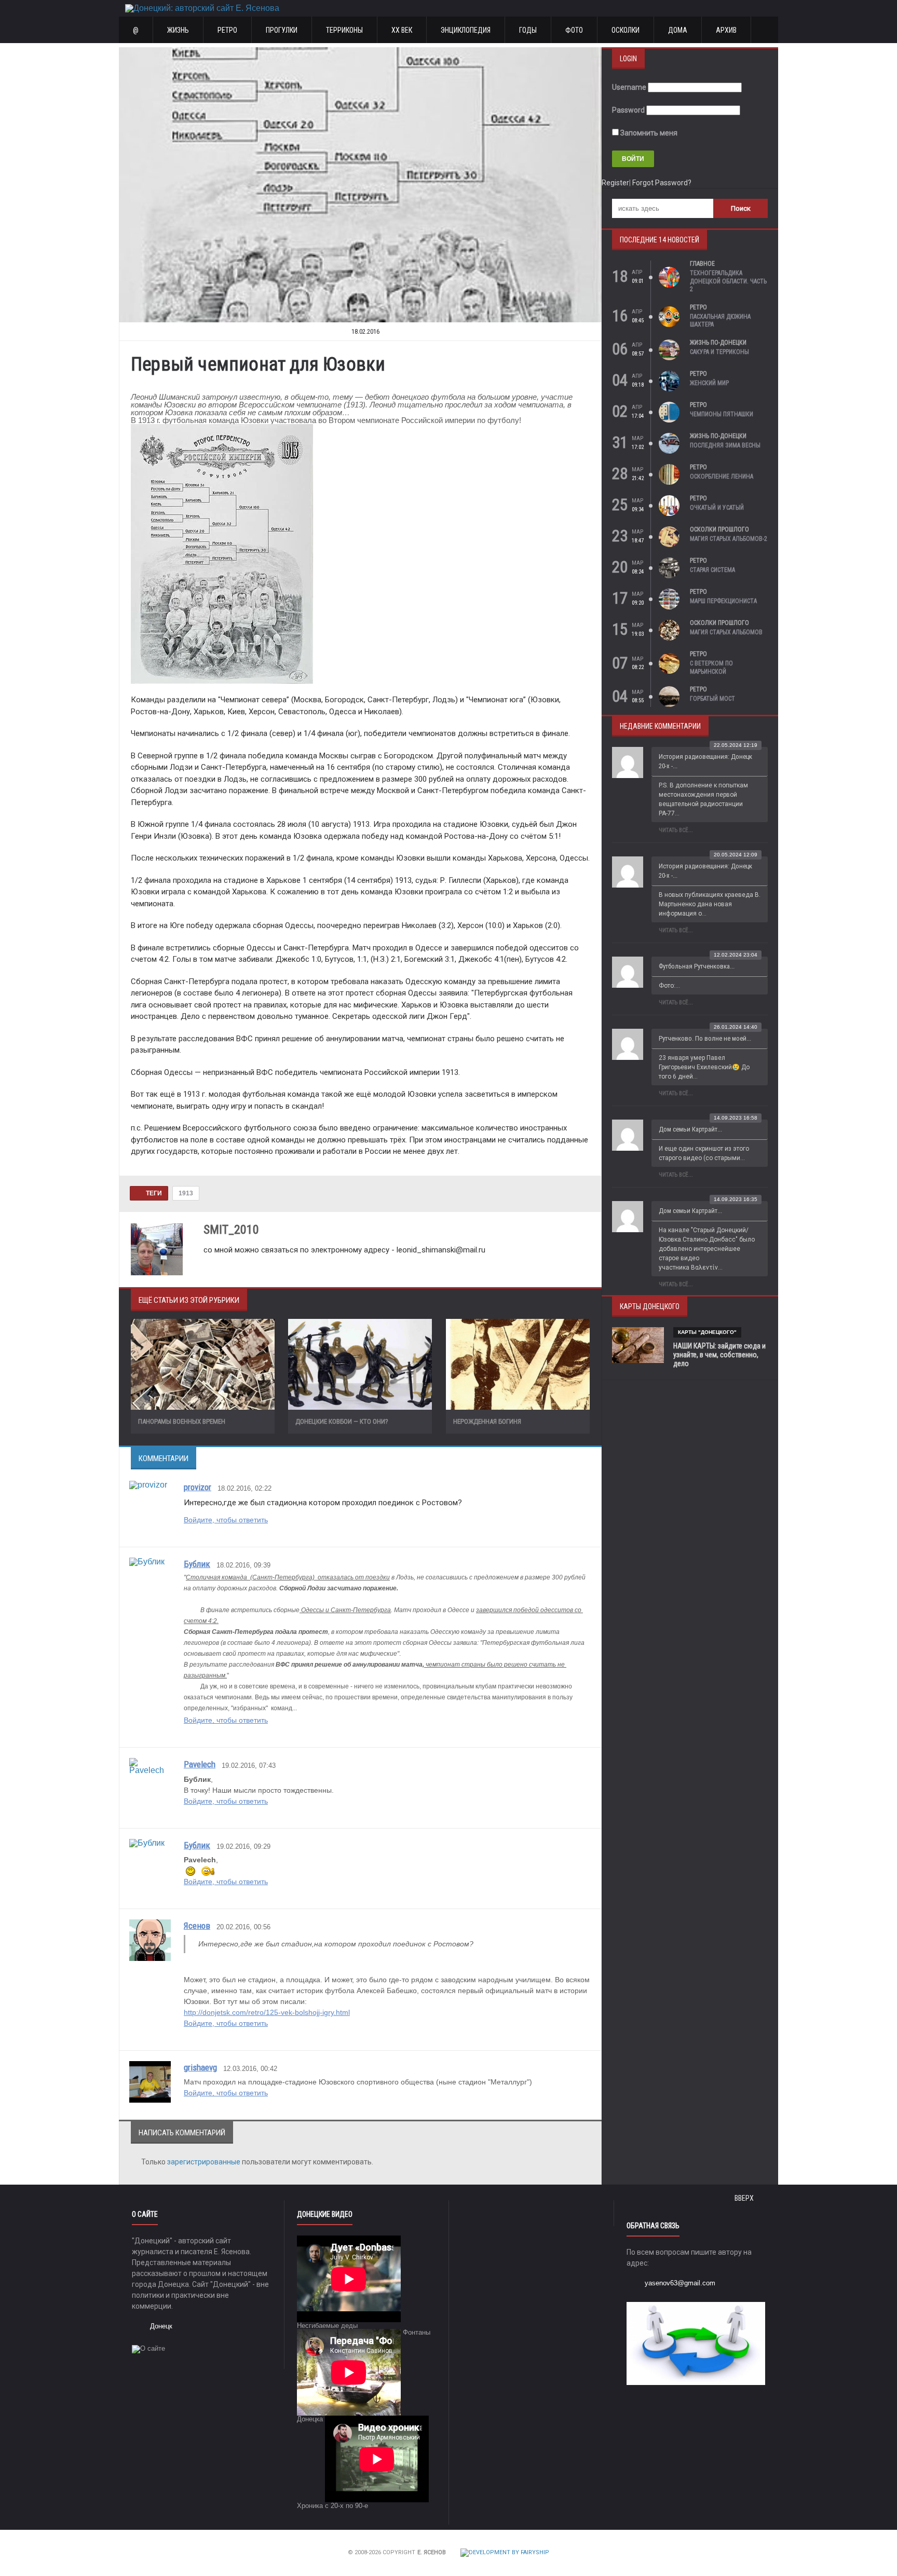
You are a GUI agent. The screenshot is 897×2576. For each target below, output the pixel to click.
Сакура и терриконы (719, 352)
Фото (574, 30)
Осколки (626, 30)
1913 (186, 1193)
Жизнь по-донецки (718, 343)
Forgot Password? (662, 183)
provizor (198, 1487)
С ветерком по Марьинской (711, 667)
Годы (528, 30)
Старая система (712, 570)
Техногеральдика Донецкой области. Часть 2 (728, 281)
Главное (702, 264)
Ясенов (197, 1926)
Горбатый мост (712, 699)
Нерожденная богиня (487, 1421)
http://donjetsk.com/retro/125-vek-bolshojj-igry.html (267, 2012)
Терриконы (344, 30)
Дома (678, 30)
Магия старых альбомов (726, 632)
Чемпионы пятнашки (722, 414)
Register (615, 183)
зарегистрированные (205, 2162)
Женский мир (709, 383)
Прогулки (282, 30)
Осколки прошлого (719, 529)
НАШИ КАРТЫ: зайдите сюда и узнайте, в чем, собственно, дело (719, 1355)
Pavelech (200, 1764)
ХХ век (402, 30)
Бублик (197, 1564)
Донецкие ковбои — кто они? (342, 1421)
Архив (726, 30)
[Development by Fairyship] (505, 2553)
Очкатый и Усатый (717, 508)
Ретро (227, 30)
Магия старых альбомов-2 (729, 539)
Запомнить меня (648, 133)
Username (629, 87)
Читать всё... (676, 830)
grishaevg (200, 2067)
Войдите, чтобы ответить (226, 1520)
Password (628, 110)
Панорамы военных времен (182, 1421)
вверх (745, 2198)
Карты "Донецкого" (707, 1332)
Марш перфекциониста (723, 601)
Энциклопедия (466, 30)
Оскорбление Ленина (722, 476)
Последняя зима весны (725, 445)
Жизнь (178, 30)
